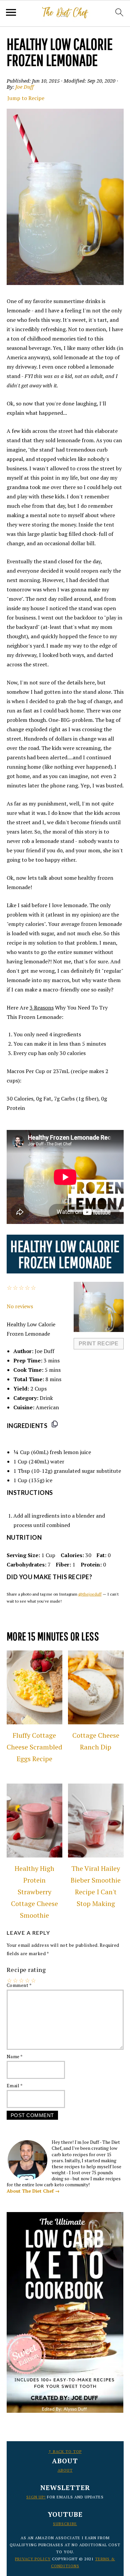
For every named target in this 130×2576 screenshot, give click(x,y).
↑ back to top (65, 2451)
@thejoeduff (90, 1594)
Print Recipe (99, 1344)
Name (15, 2056)
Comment (19, 1985)
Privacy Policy (33, 2559)
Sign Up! (36, 2497)
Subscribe (65, 2524)
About (65, 2470)
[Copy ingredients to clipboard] (55, 1424)
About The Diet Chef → (33, 2191)
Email (15, 2085)
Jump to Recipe (26, 98)
